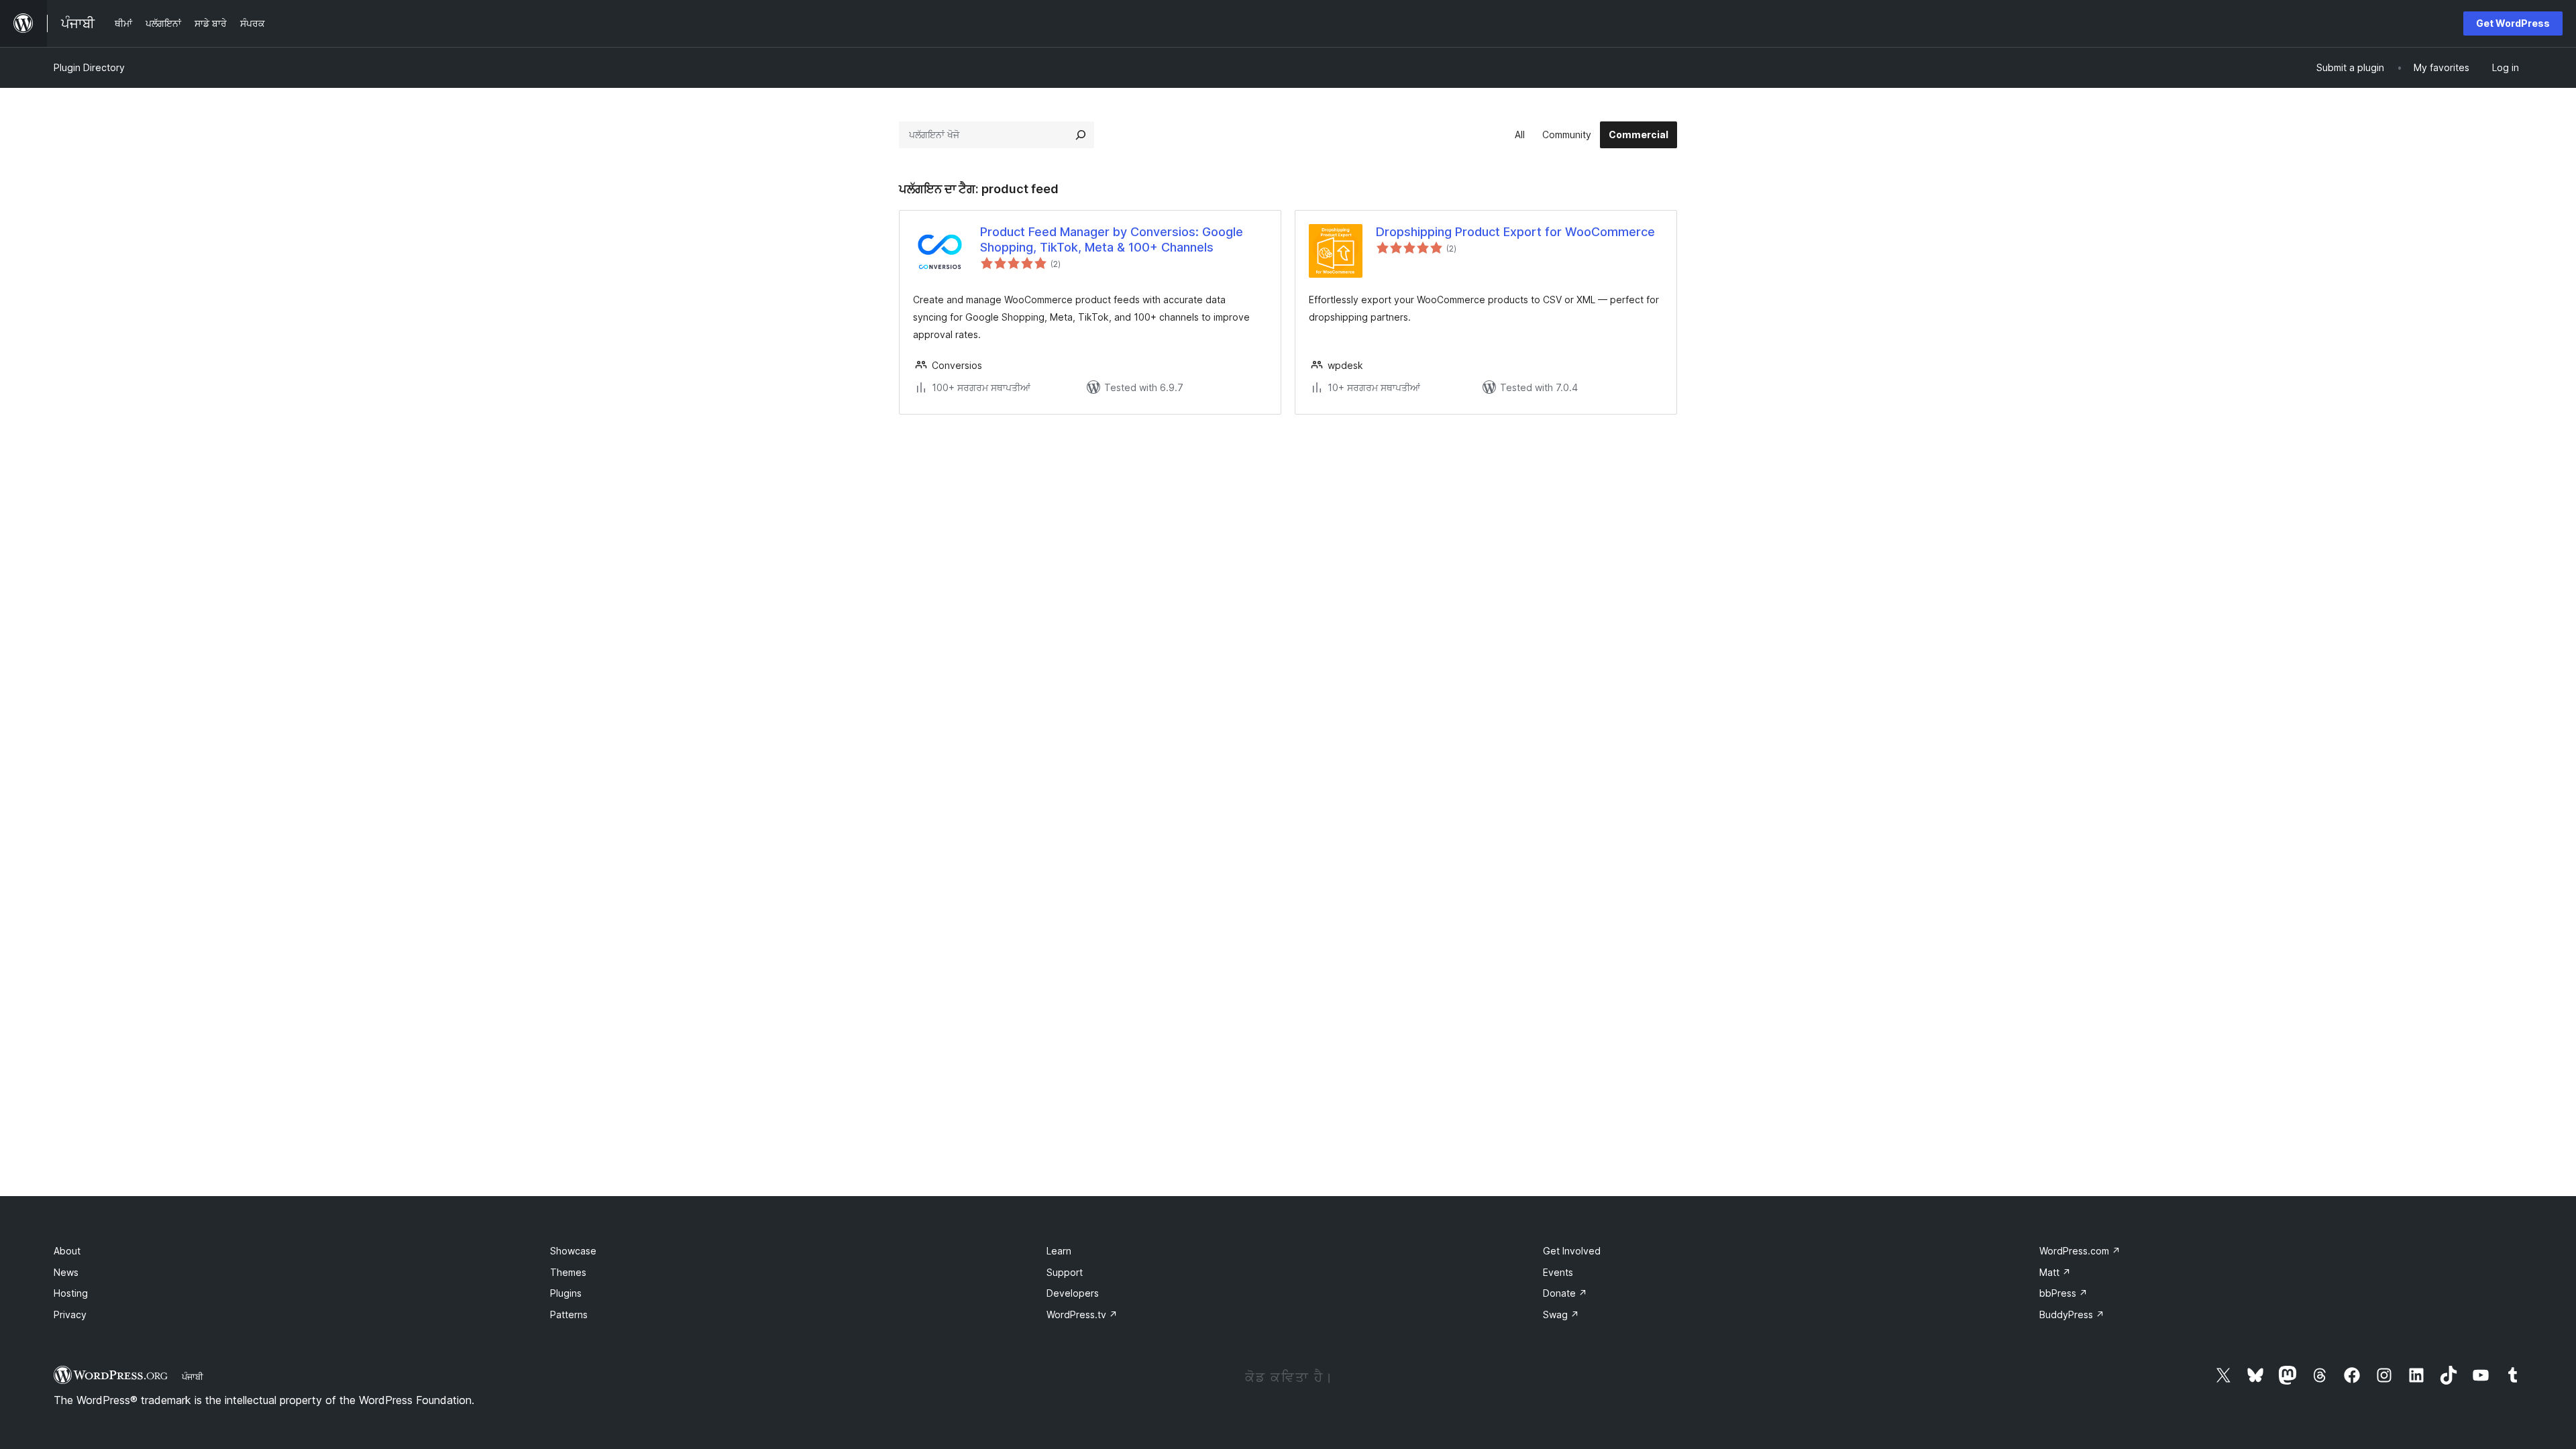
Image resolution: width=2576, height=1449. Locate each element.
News (66, 1272)
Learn (1059, 1251)
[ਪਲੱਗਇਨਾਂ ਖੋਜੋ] (1081, 135)
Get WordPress (2513, 23)
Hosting (71, 1293)
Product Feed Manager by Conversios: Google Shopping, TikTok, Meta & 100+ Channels (1112, 239)
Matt (2055, 1272)
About (67, 1251)
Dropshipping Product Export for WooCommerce (1515, 232)
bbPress (2063, 1293)
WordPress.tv (1082, 1314)
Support (1065, 1272)
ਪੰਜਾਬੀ (193, 1377)
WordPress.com (2080, 1251)
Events (1558, 1272)
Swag (1561, 1314)
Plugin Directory (89, 67)
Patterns (569, 1314)
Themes (568, 1272)
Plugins (566, 1293)
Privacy (70, 1314)
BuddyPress (2072, 1314)
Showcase (573, 1251)
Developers (1073, 1293)
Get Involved (1572, 1251)
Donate (1565, 1293)
